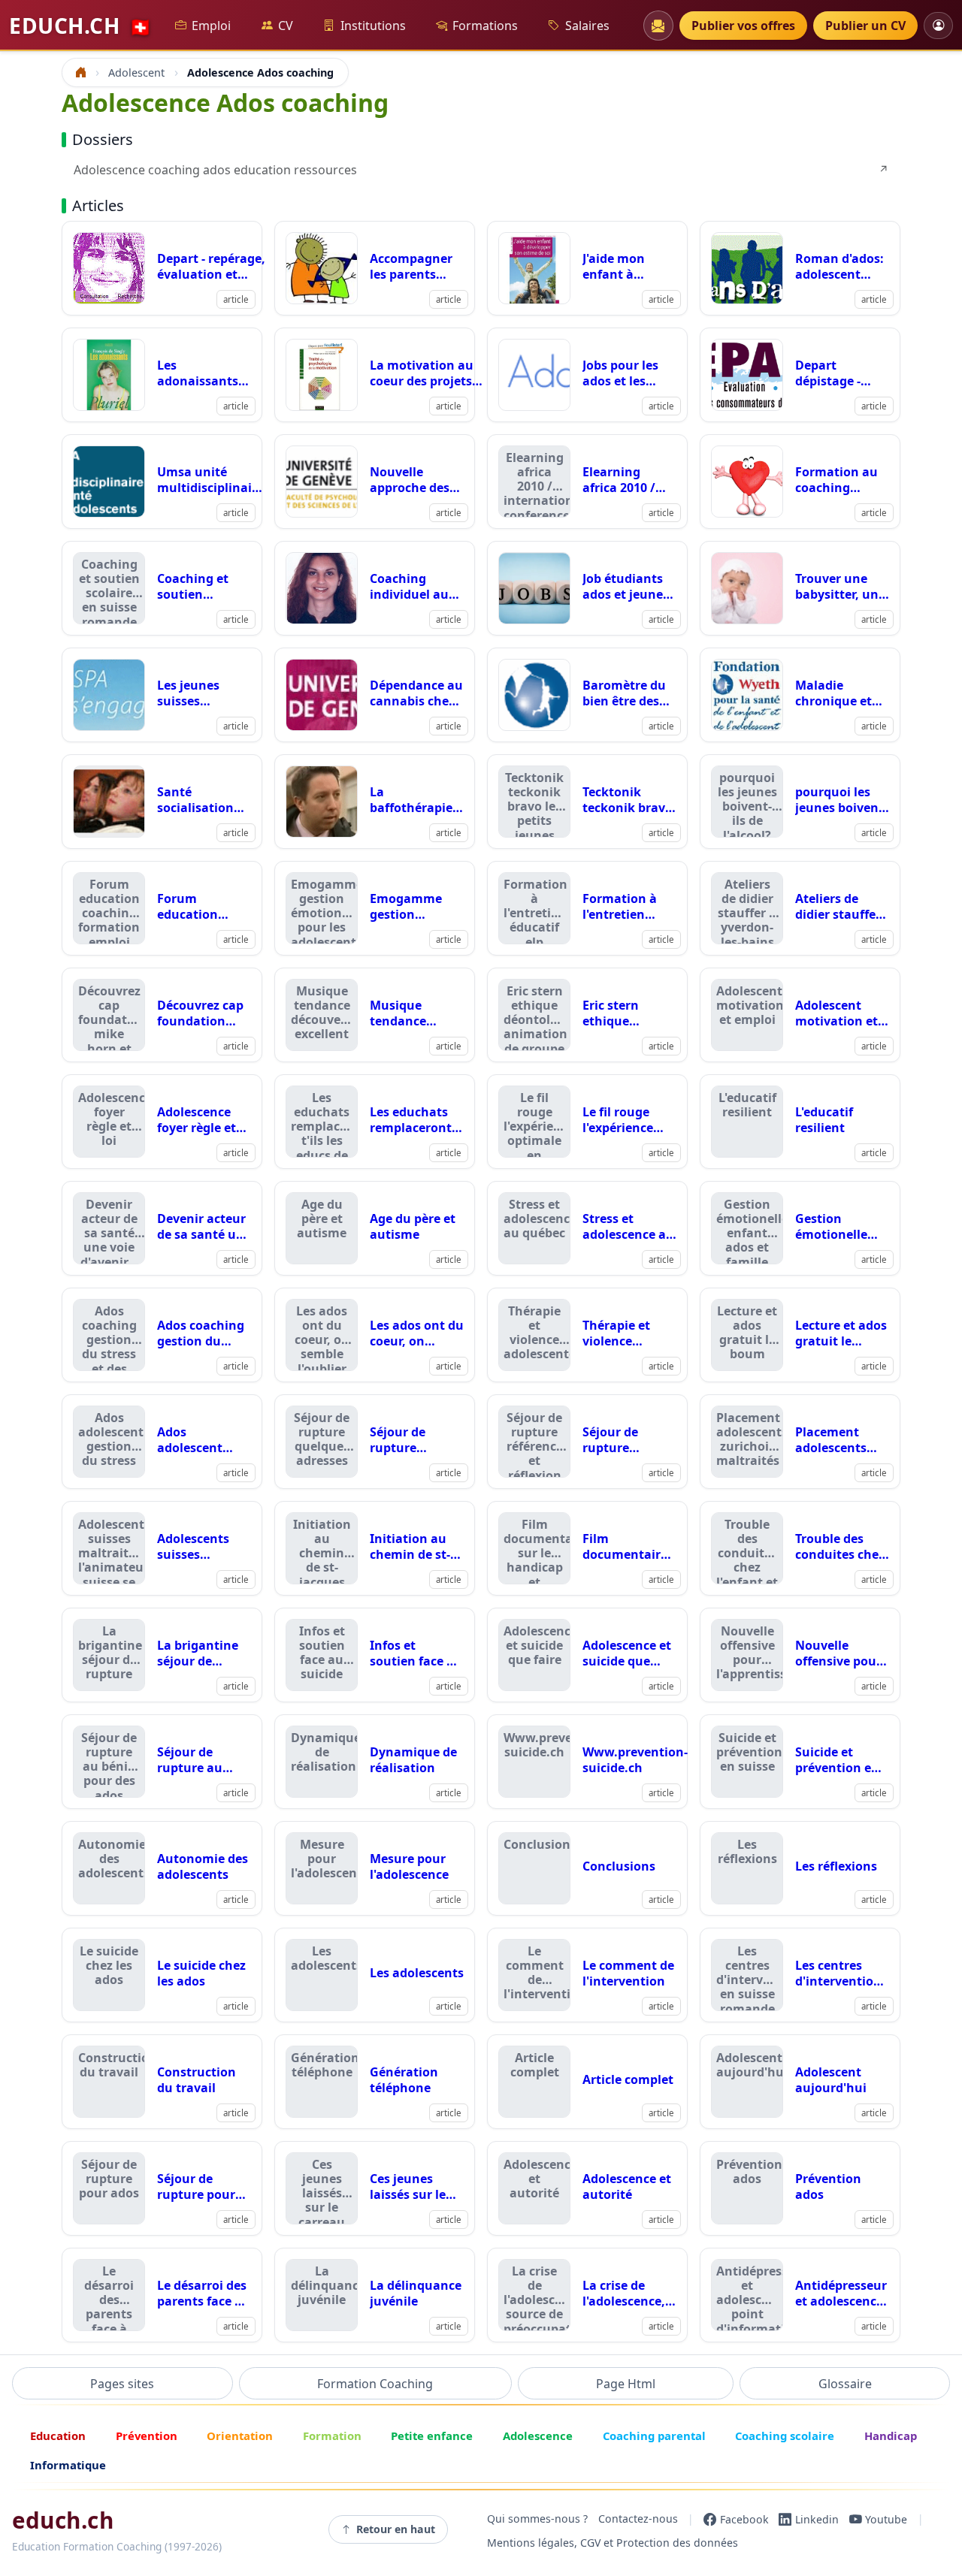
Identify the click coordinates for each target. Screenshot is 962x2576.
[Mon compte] (938, 25)
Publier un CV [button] (865, 26)
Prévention (147, 2436)
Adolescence (538, 2436)
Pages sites (122, 2384)
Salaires (587, 26)
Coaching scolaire (785, 2436)
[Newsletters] (658, 26)
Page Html (626, 2384)
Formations (485, 26)
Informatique (68, 2465)
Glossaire (845, 2384)
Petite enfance (432, 2436)
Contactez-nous (638, 2519)
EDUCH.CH (80, 26)
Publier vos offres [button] (743, 26)
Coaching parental (654, 2436)
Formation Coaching (375, 2384)
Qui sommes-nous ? (537, 2519)
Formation (332, 2436)
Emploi (211, 26)
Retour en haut (396, 2529)
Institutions (373, 26)
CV (286, 26)
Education (58, 2436)
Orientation (240, 2436)
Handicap (891, 2436)
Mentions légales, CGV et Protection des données (613, 2543)
